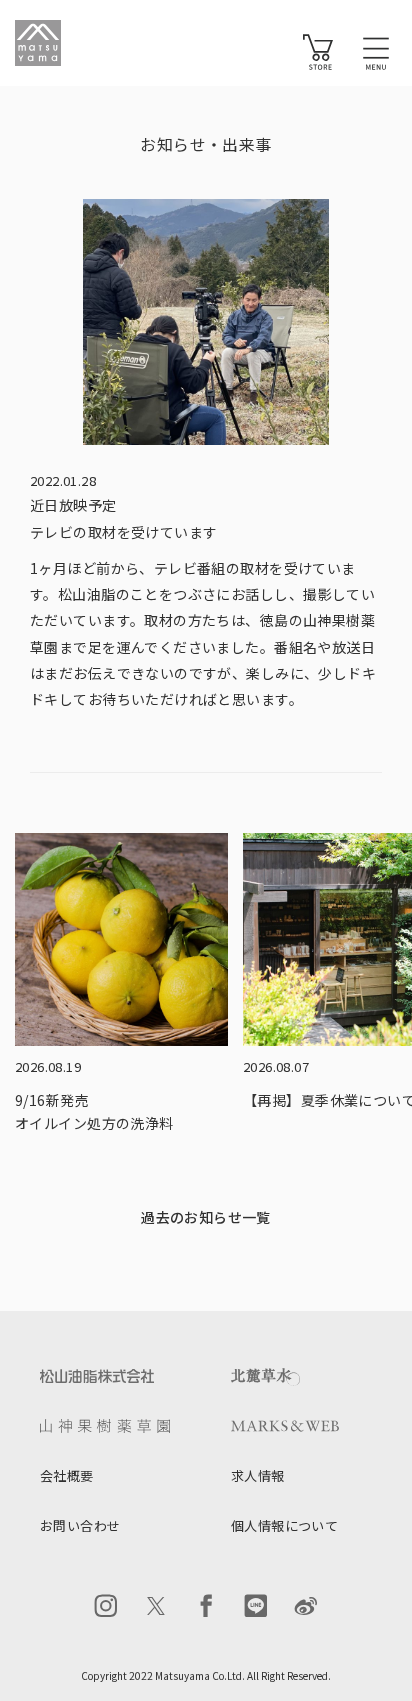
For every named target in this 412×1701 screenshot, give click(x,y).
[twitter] (156, 1606)
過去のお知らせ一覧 (206, 1217)
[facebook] (206, 1606)
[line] (256, 1606)
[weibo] (306, 1606)
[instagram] (106, 1606)
